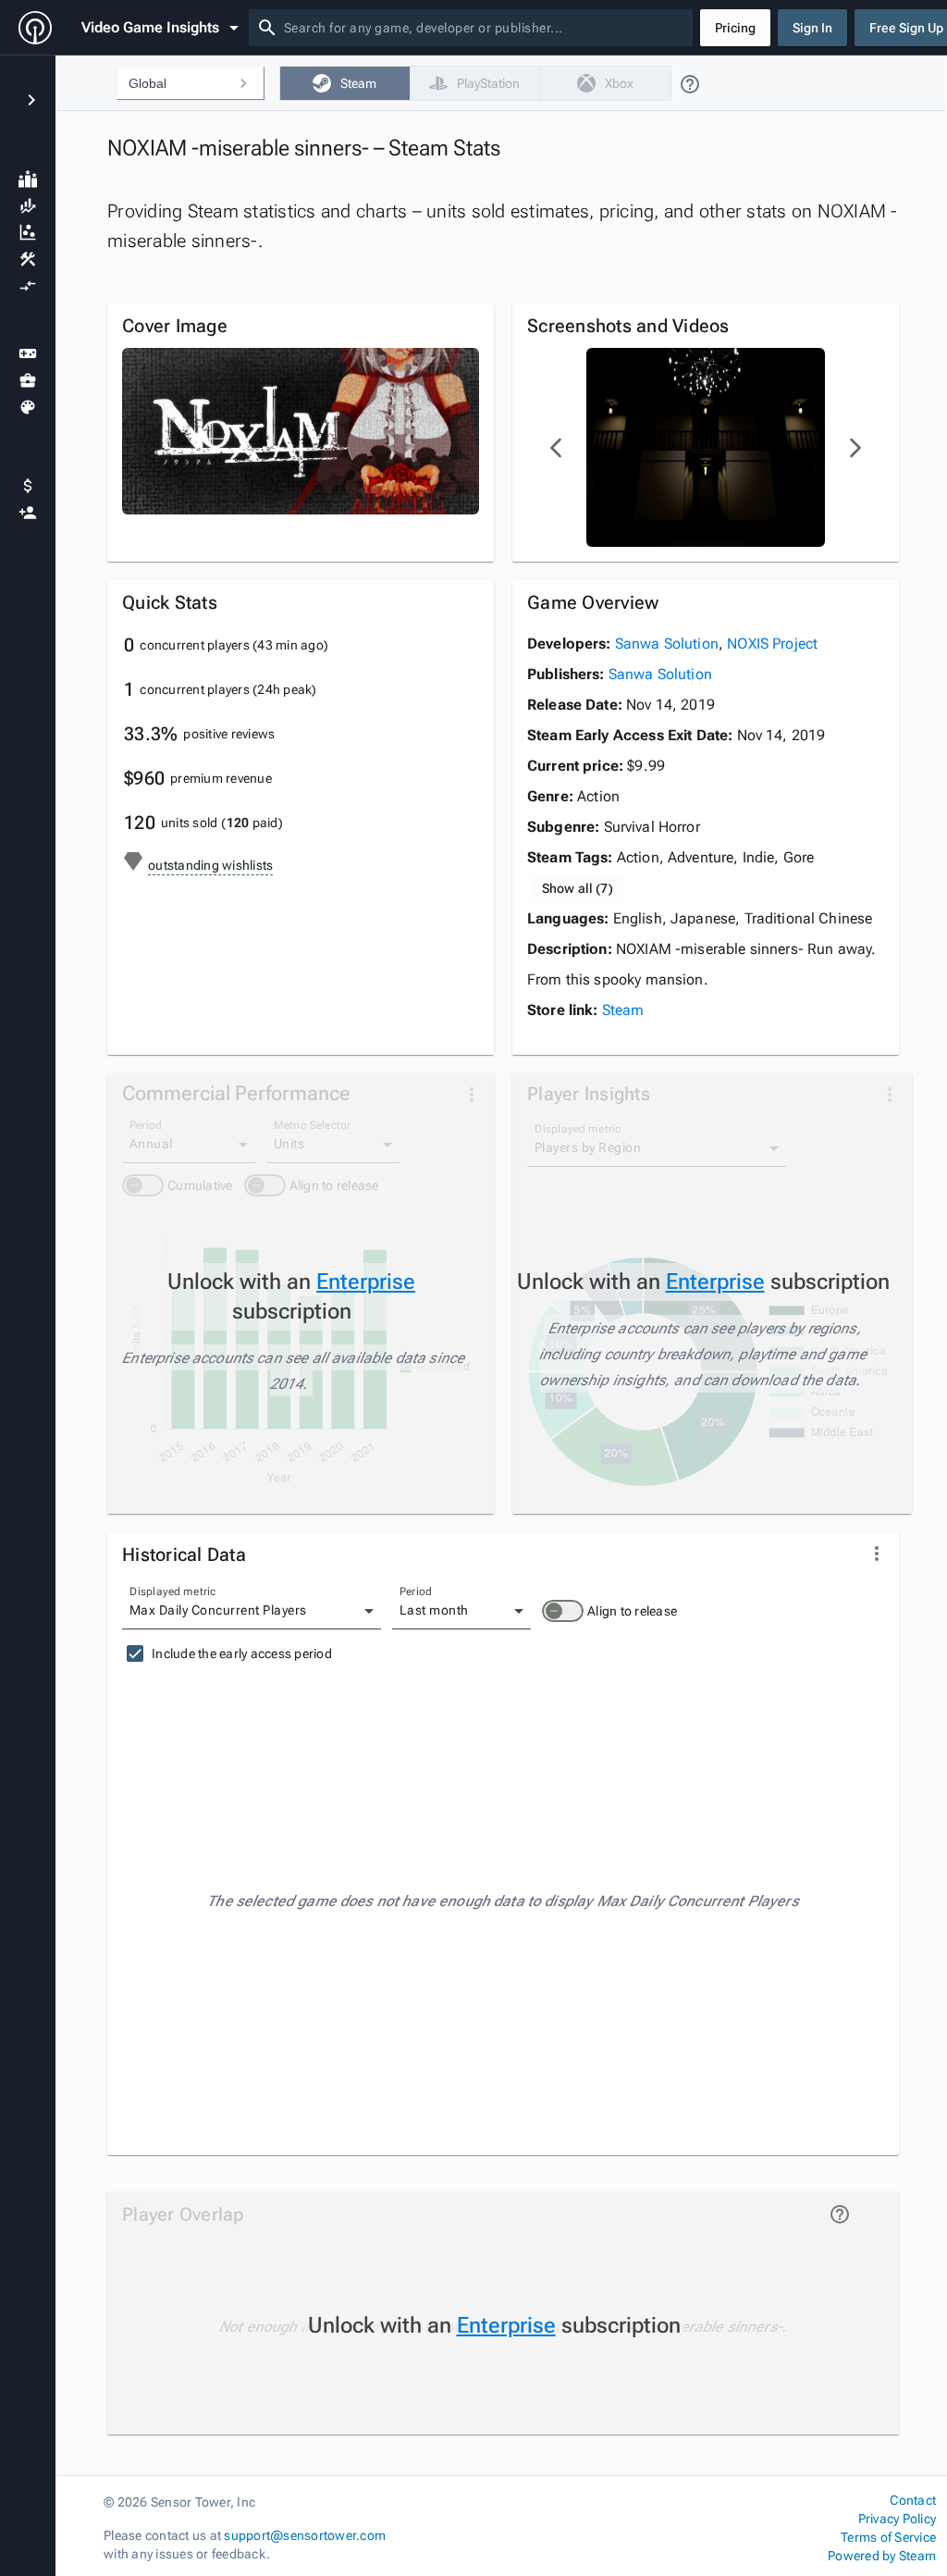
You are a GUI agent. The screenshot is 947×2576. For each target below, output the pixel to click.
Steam (623, 1010)
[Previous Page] (557, 448)
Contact (913, 2500)
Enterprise (366, 1282)
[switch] (563, 1611)
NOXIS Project (772, 644)
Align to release (632, 1611)
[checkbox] (344, 83)
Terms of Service (888, 2537)
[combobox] (485, 28)
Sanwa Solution (667, 644)
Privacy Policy (897, 2519)
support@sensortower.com (305, 2535)
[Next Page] (855, 448)
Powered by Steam (882, 2556)
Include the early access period (242, 1653)
